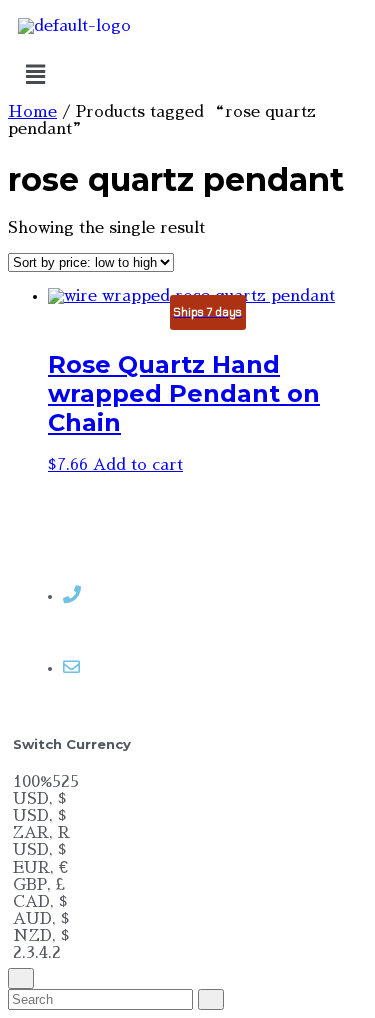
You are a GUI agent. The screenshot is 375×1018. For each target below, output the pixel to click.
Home (32, 112)
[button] (187, 74)
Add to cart (138, 465)
